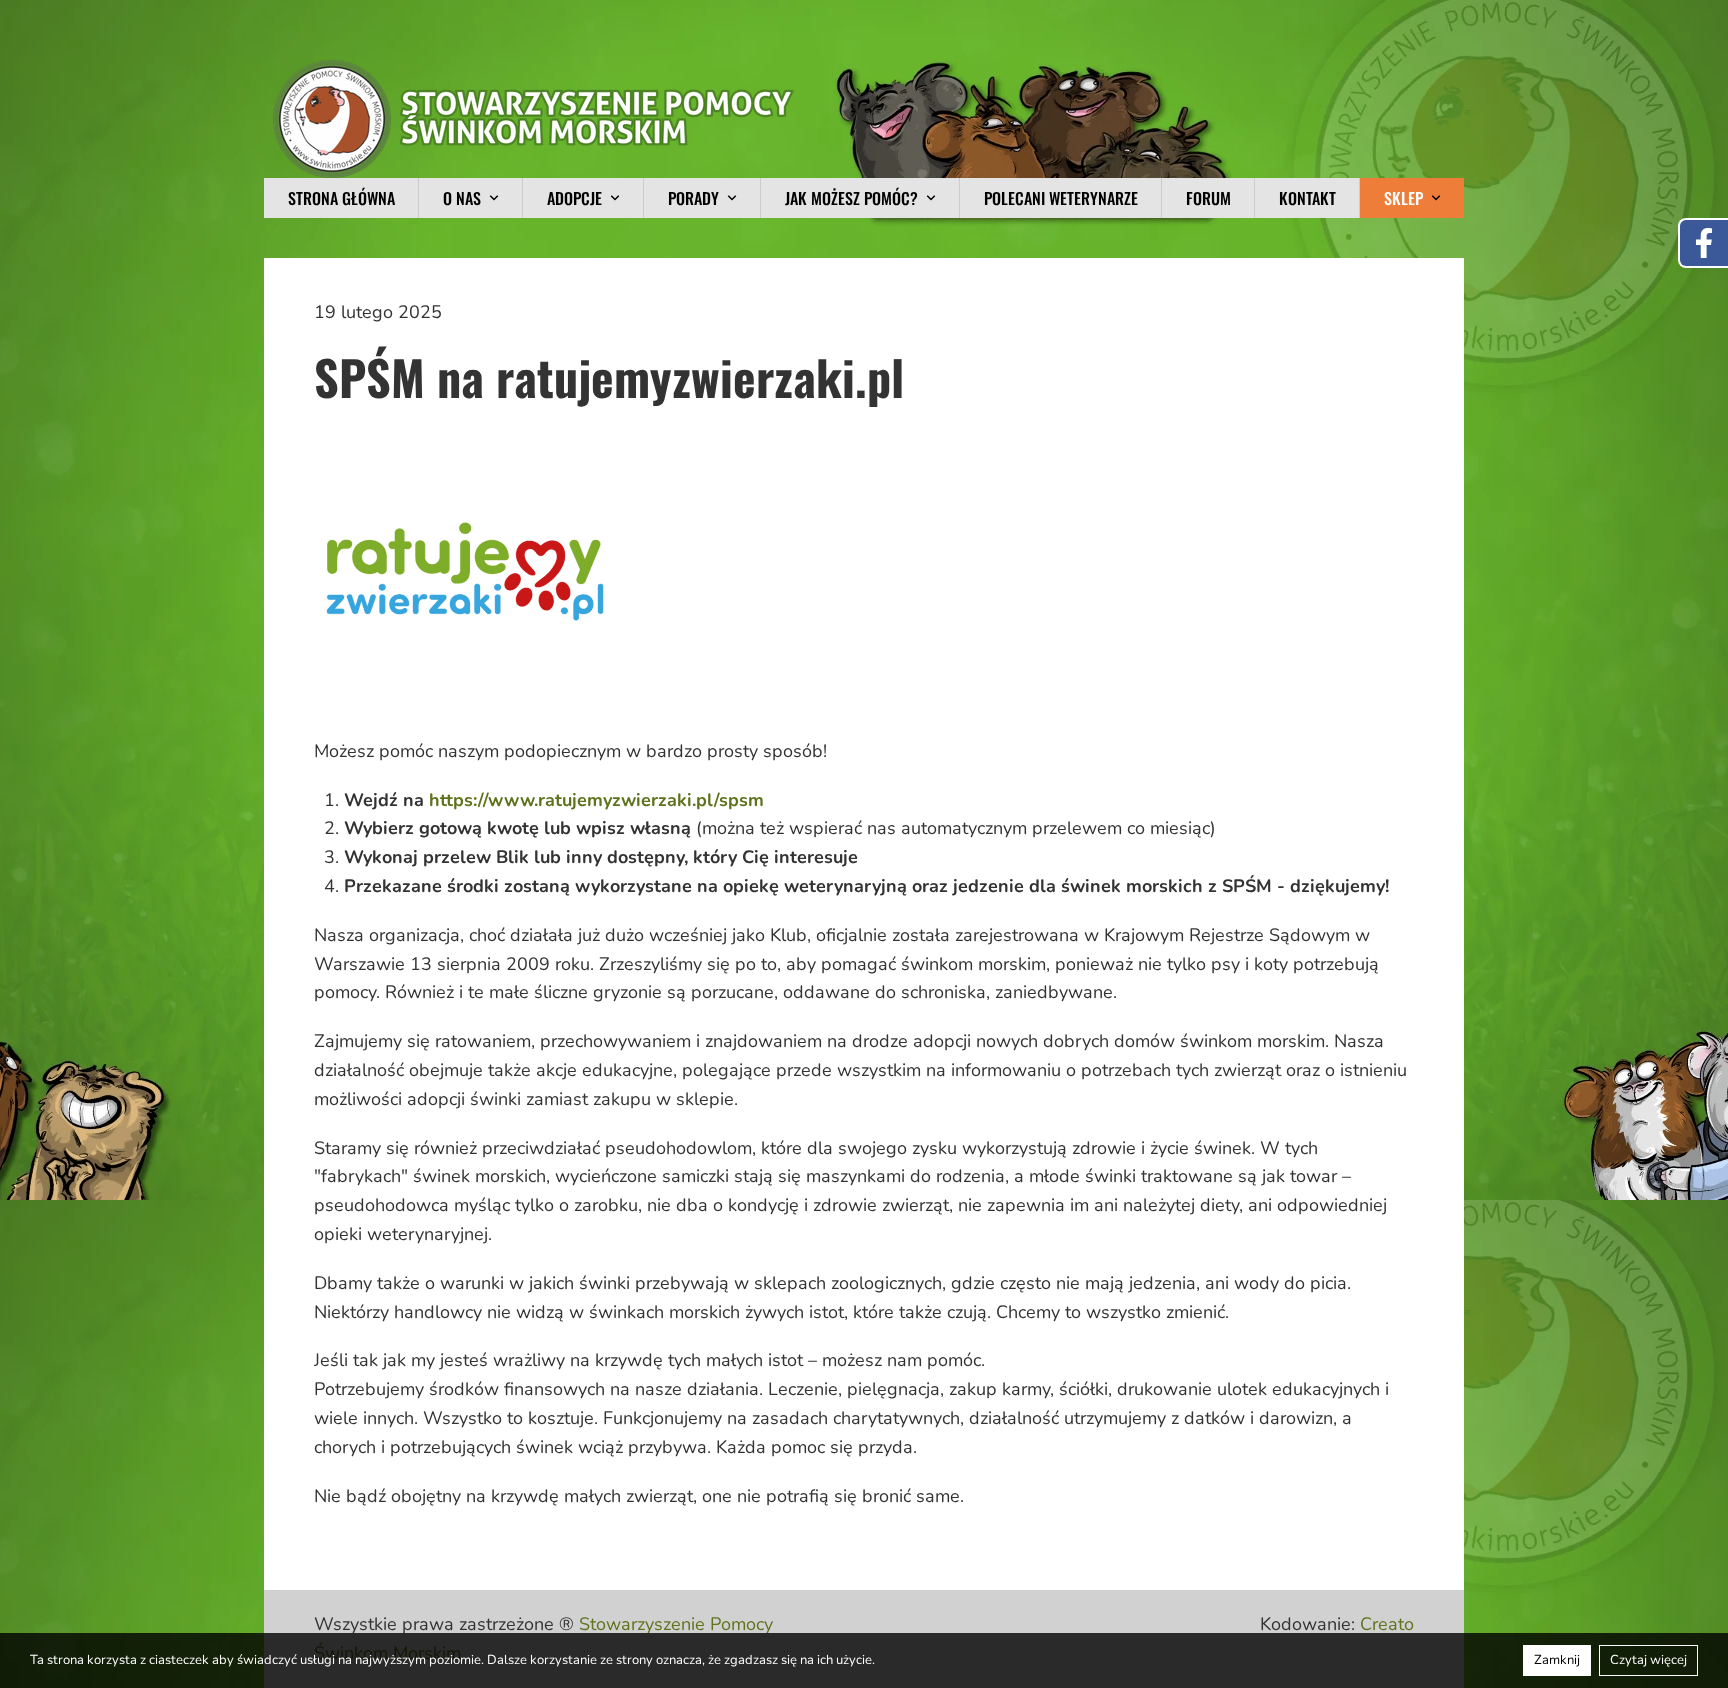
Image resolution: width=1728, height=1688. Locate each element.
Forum (1208, 198)
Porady (693, 198)
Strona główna (341, 198)
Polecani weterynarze (1061, 198)
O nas (462, 198)
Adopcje (574, 198)
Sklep (1403, 198)
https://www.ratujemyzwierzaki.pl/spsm (596, 800)
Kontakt (1307, 198)
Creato (1387, 1624)
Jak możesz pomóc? (851, 198)
